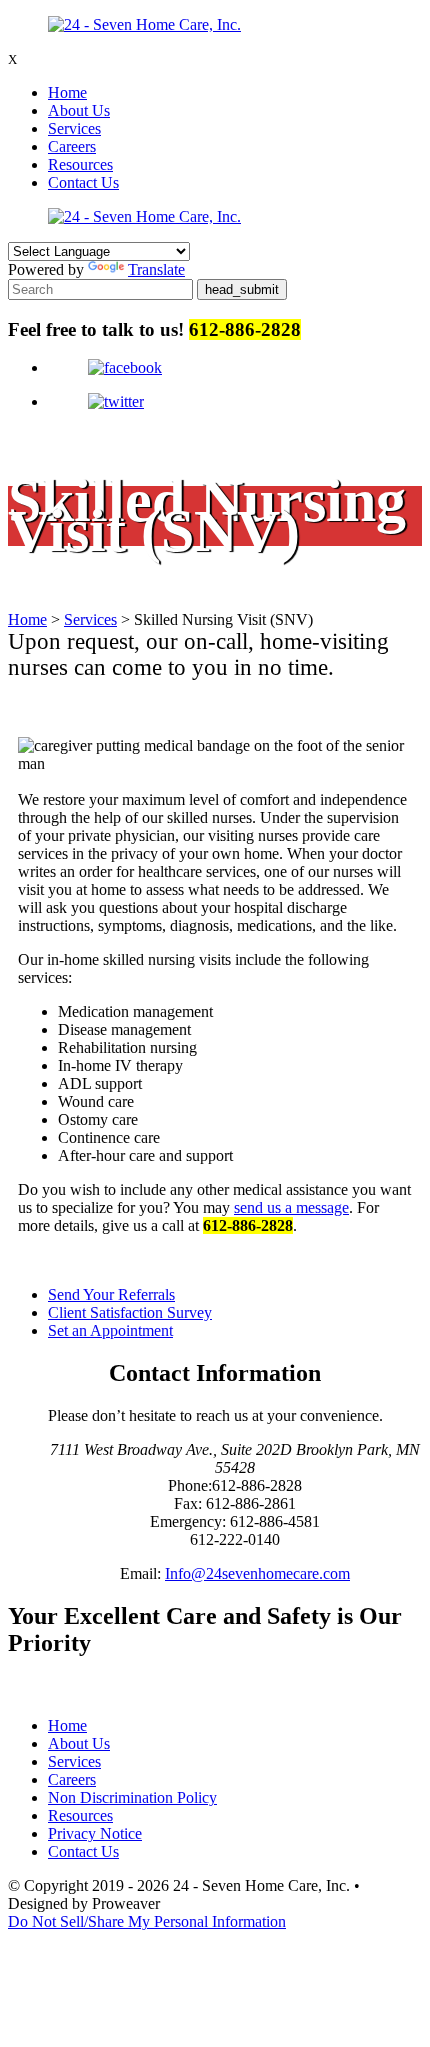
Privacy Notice (95, 1833)
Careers (72, 146)
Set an (110, 1330)
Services (74, 128)
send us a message (291, 1207)
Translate (156, 269)
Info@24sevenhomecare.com (257, 1573)
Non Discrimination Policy (132, 1797)
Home (67, 92)
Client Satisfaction (130, 1312)
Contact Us (83, 182)
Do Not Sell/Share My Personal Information (147, 1921)
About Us (79, 110)
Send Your (111, 1294)
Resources (80, 164)
